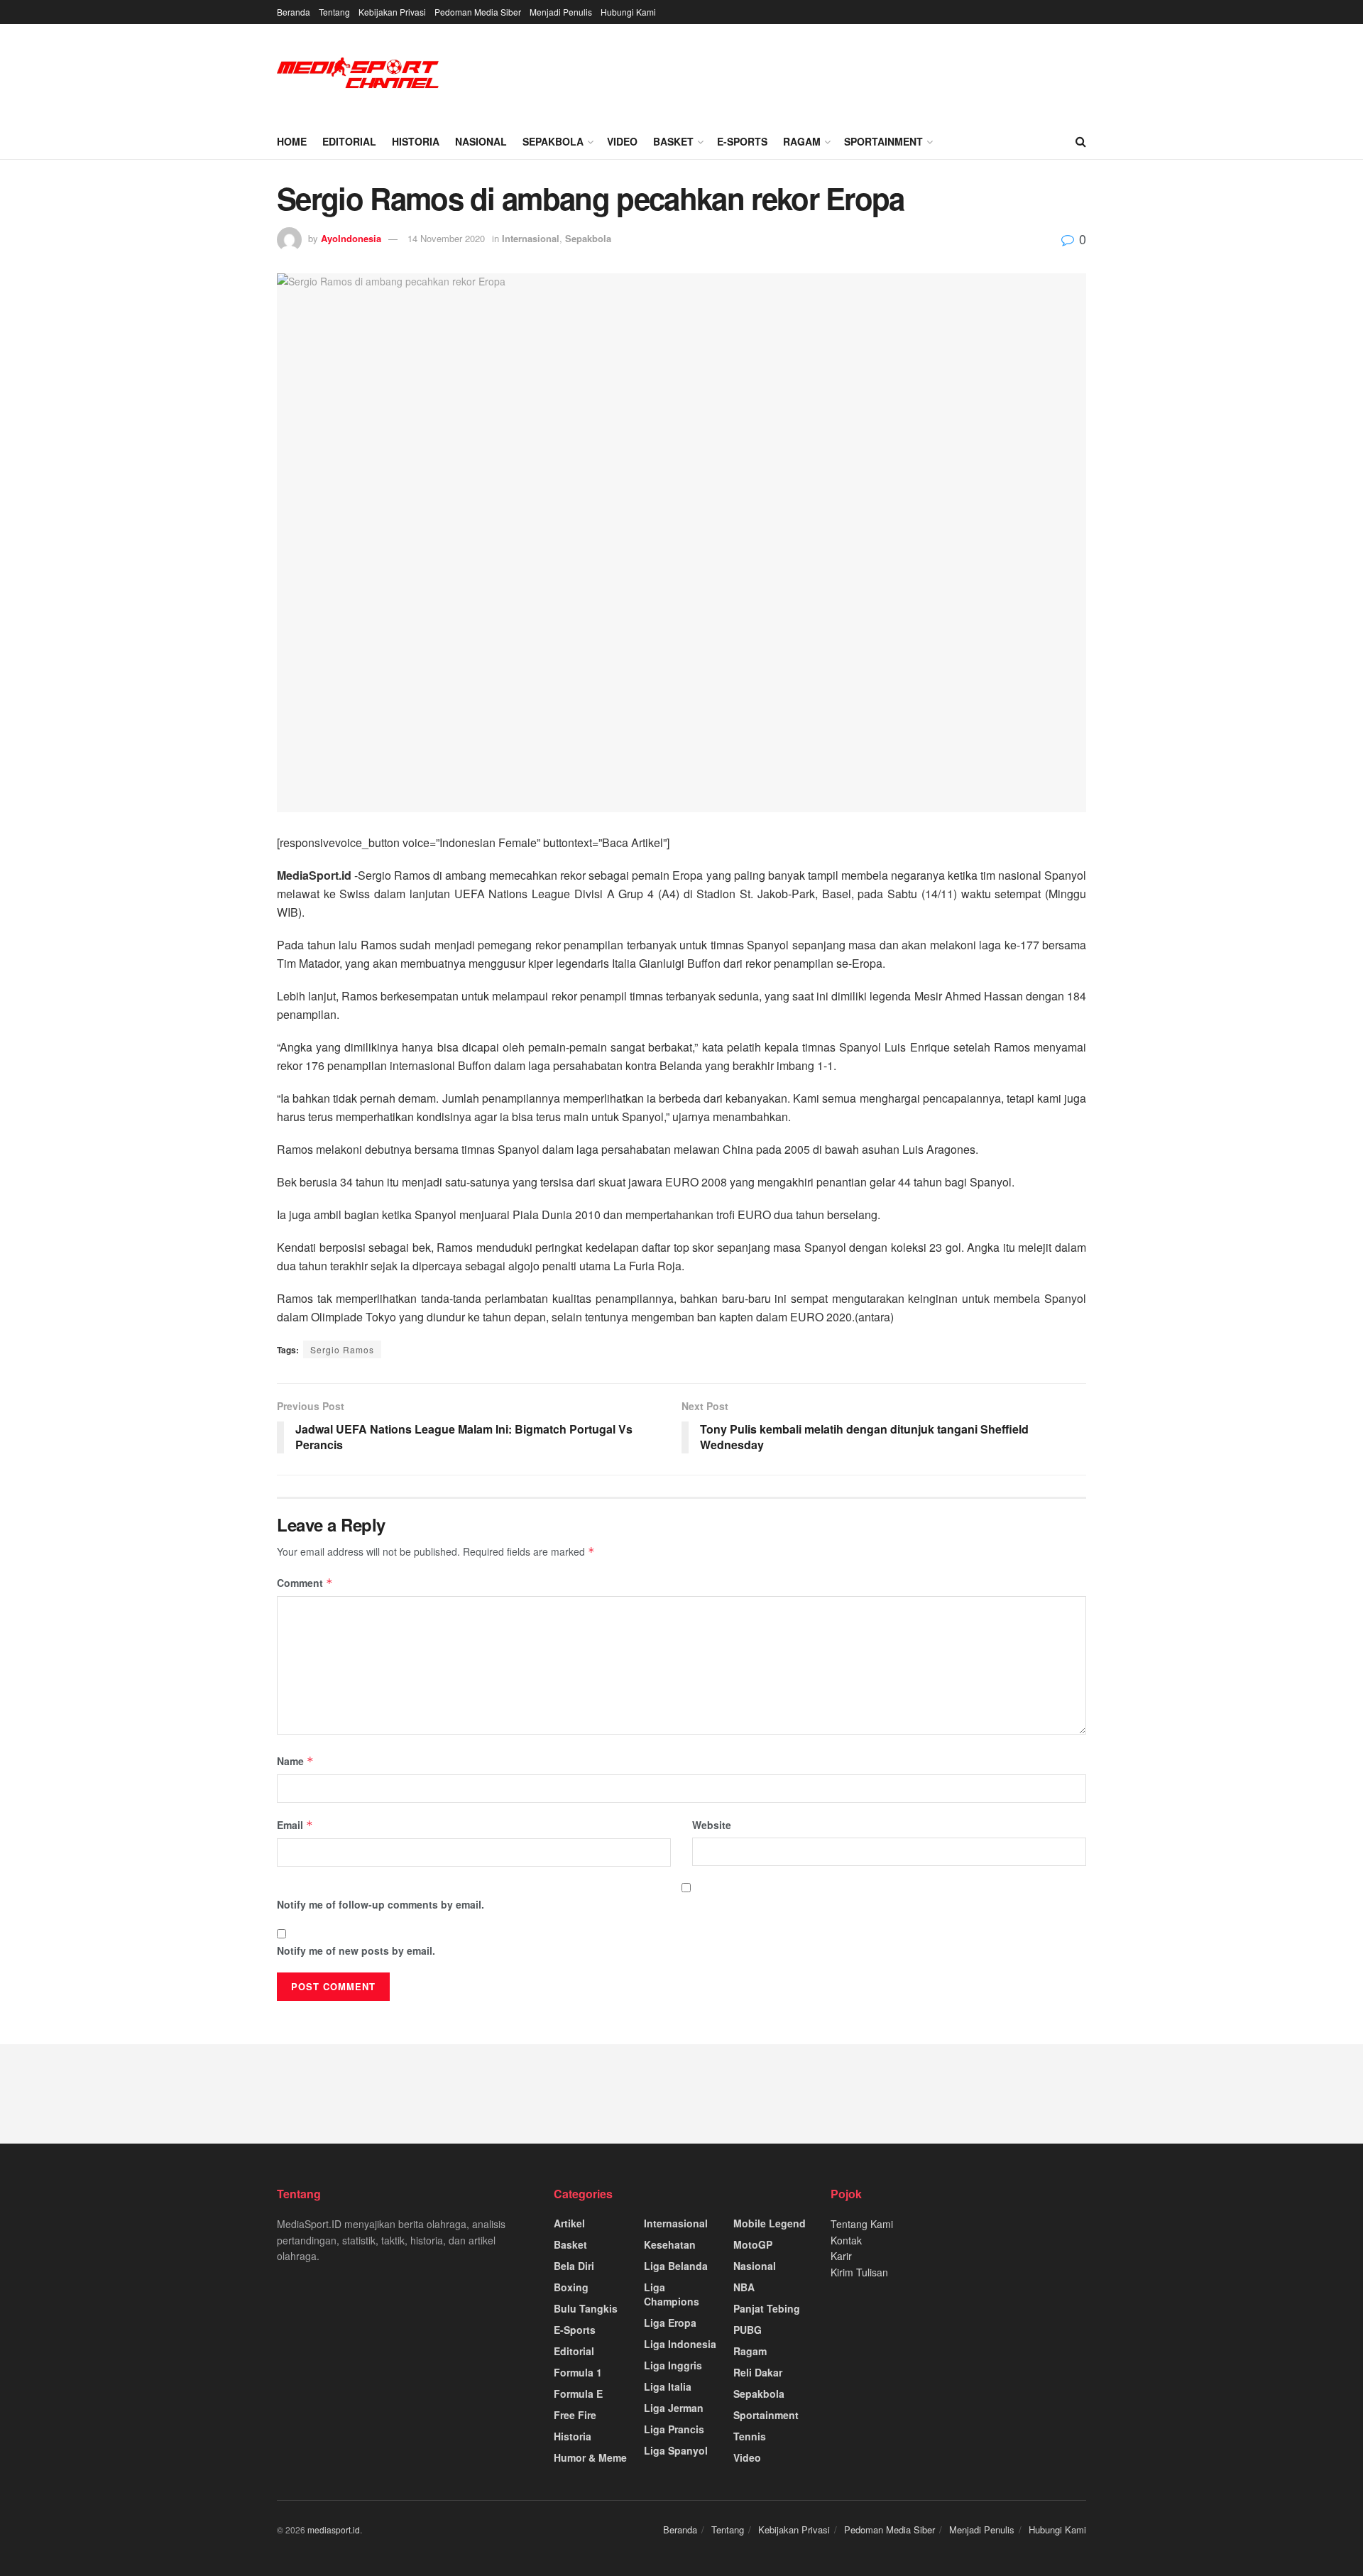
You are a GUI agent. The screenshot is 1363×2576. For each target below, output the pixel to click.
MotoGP (753, 2244)
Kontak (846, 2240)
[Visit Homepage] (358, 74)
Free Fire (575, 2415)
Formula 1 (578, 2372)
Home (292, 141)
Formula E (578, 2394)
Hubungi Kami (628, 12)
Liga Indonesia (680, 2344)
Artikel (569, 2223)
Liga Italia (668, 2386)
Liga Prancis (674, 2429)
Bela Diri (574, 2266)
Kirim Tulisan (859, 2272)
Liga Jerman (674, 2408)
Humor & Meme (590, 2457)
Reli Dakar (758, 2372)
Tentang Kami (862, 2224)
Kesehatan (670, 2244)
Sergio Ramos (342, 1349)
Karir (841, 2256)
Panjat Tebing (767, 2308)
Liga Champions (672, 2294)
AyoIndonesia (351, 238)
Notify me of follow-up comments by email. (381, 1904)
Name (295, 1761)
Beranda (294, 12)
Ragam (802, 141)
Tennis (750, 2436)
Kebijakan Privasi (392, 12)
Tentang (334, 12)
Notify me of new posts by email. (356, 1950)
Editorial (349, 141)
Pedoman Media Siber (478, 12)
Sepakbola (553, 141)
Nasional (481, 141)
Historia (416, 141)
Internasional (531, 238)
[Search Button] (1081, 141)
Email (295, 1825)
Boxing (571, 2287)
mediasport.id (334, 2529)
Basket (673, 141)
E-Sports (742, 141)
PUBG (748, 2330)
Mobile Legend (770, 2223)
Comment (305, 1583)
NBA (744, 2287)
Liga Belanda (676, 2266)
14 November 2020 (446, 238)
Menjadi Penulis (561, 12)
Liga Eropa (670, 2323)
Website (712, 1825)
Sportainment (883, 141)
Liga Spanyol (676, 2450)
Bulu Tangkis (586, 2308)
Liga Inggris (673, 2365)
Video (622, 141)
